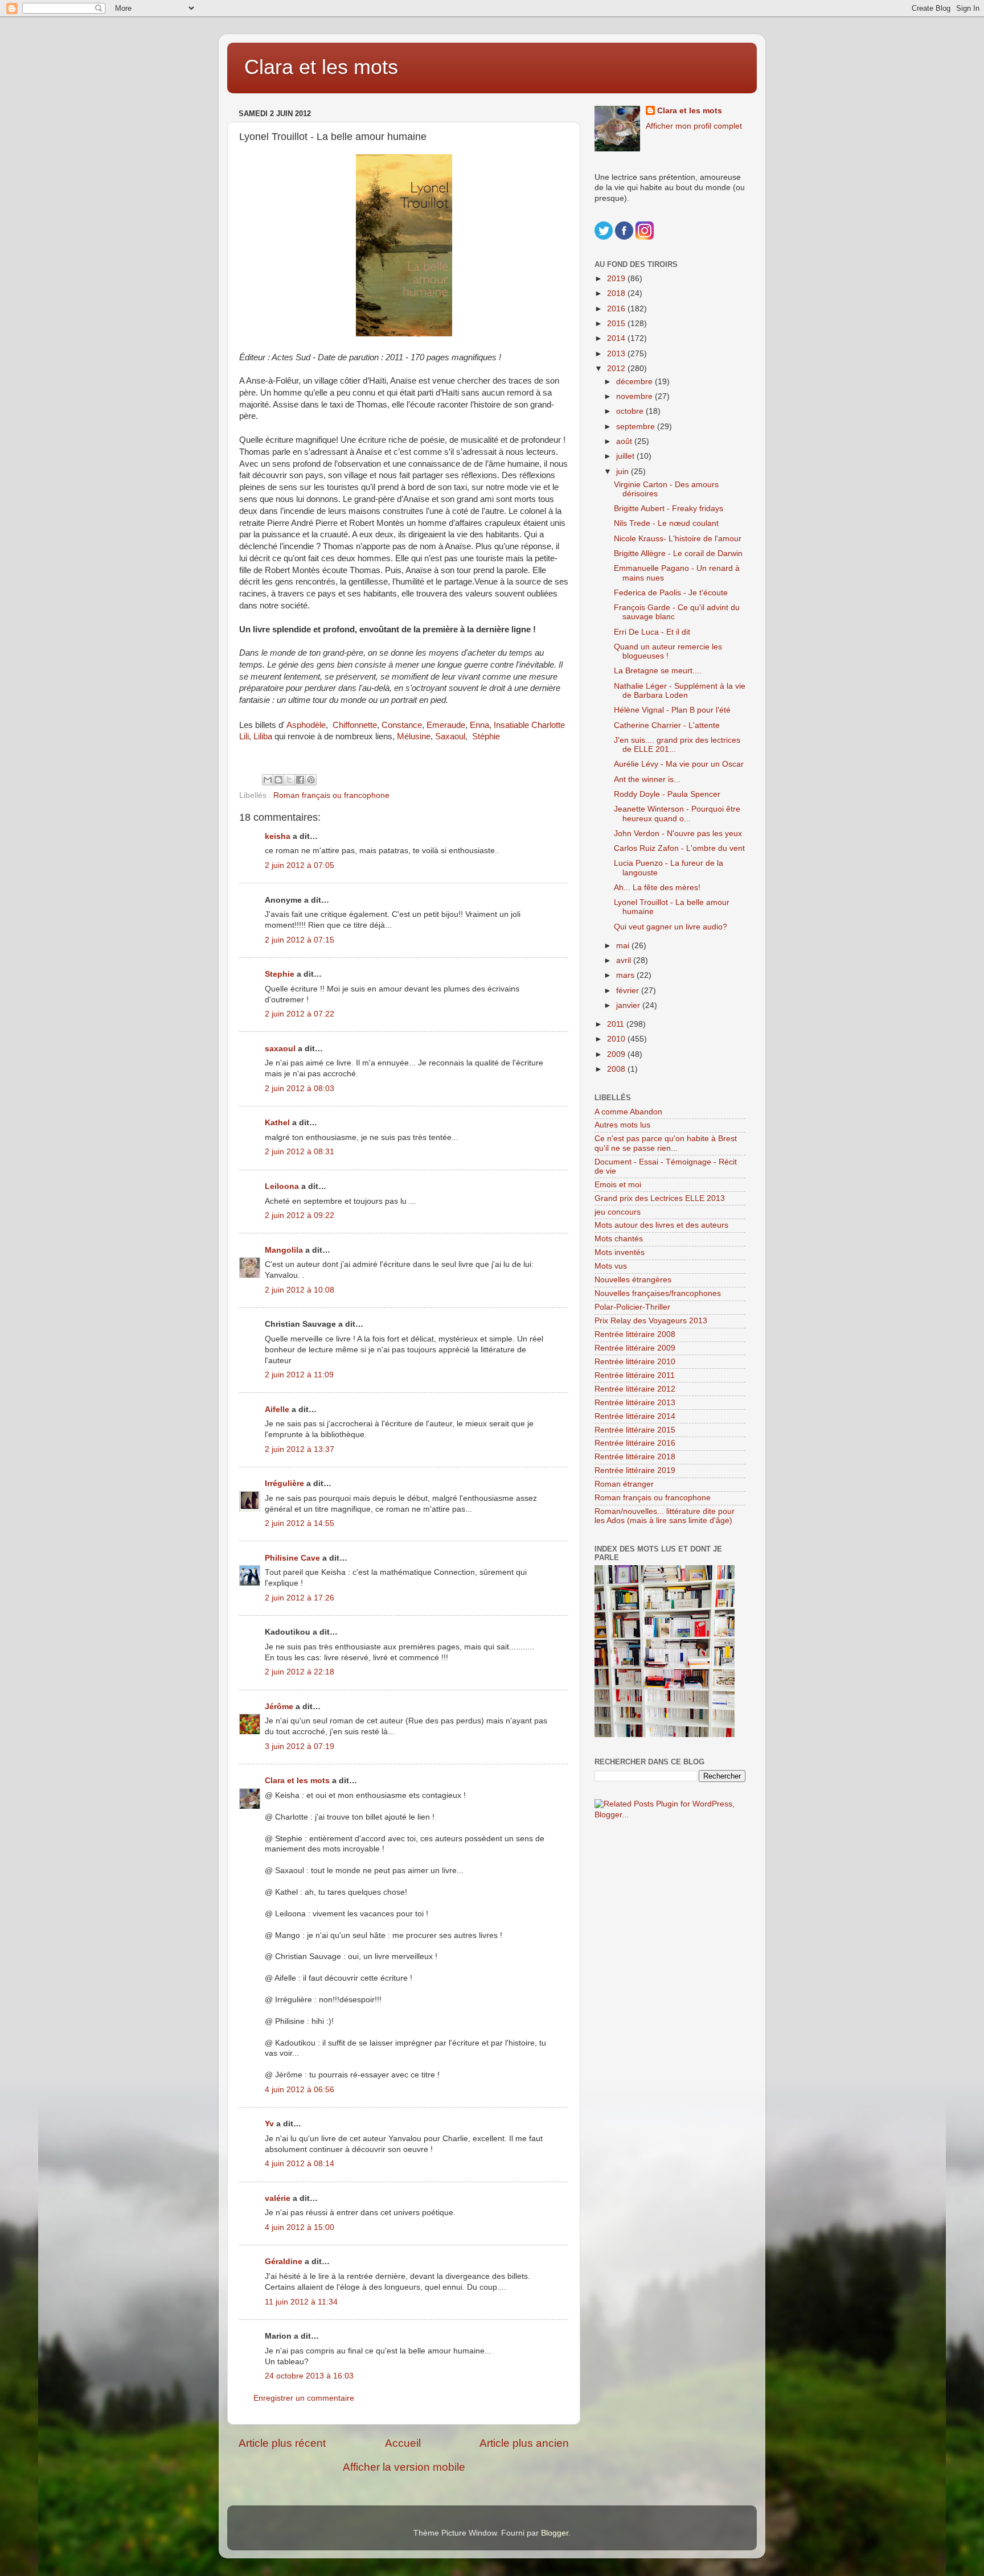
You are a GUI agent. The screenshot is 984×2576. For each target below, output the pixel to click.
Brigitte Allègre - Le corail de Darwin (678, 554)
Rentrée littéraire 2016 (635, 1443)
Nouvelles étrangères (633, 1280)
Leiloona (282, 1186)
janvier (629, 1005)
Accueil (403, 2443)
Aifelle (277, 1410)
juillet (626, 456)
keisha (278, 836)
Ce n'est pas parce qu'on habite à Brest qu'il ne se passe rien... (666, 1143)
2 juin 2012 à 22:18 (300, 1672)
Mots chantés (619, 1239)
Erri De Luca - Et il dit (652, 632)
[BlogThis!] (278, 780)
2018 (617, 293)
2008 (617, 1069)
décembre (635, 382)
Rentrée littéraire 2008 (635, 1334)
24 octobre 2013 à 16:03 (309, 2376)
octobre (631, 411)
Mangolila (284, 1250)
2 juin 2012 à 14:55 (300, 1523)
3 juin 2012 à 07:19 (300, 1746)
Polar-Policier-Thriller (632, 1307)
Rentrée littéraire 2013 (635, 1403)
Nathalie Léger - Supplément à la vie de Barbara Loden (680, 691)
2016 (617, 309)
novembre (635, 396)
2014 (617, 338)
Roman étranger (624, 1484)
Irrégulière (284, 1484)
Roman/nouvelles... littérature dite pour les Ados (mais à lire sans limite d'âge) (665, 1516)
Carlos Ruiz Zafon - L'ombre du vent (679, 848)
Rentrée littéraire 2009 (635, 1348)
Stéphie (486, 736)
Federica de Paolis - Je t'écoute (671, 593)
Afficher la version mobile (404, 2467)
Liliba (263, 736)
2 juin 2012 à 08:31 (300, 1152)
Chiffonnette (355, 725)
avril (625, 960)
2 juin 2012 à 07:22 (300, 1014)
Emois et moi (618, 1185)
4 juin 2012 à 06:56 (300, 2090)
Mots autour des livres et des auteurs (661, 1225)
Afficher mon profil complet (694, 126)
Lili (244, 736)
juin (624, 472)
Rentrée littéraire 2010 (635, 1362)
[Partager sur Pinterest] (311, 780)
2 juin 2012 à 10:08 (300, 1290)
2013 (617, 354)
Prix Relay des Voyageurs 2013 (651, 1321)
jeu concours (618, 1212)
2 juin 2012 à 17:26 (300, 1598)
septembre (637, 427)
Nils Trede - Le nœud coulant (666, 523)
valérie (278, 2198)
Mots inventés (620, 1252)
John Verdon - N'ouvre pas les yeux (678, 834)
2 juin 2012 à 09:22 (300, 1215)
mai (624, 946)
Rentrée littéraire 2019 (635, 1470)
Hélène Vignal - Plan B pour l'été (672, 710)
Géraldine (284, 2262)
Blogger (555, 2533)
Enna (479, 725)
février (629, 991)
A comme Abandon (628, 1112)
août (625, 441)
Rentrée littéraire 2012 (635, 1389)
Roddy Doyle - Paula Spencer (667, 794)
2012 (617, 369)
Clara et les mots (321, 67)
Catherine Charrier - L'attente (667, 725)
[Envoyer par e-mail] (268, 780)
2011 (617, 1024)
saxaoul (280, 1049)
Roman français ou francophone (331, 795)
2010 (617, 1039)
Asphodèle (306, 725)
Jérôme (279, 1707)
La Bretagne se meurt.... (658, 671)
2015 (617, 324)
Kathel (277, 1123)
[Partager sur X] (289, 780)
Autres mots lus (622, 1125)
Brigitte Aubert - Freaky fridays (669, 509)
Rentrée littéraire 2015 (635, 1430)
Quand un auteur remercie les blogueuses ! (668, 651)
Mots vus (611, 1266)
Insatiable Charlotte (530, 725)
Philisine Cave (292, 1558)
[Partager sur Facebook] (300, 780)
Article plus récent (282, 2443)
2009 (617, 1054)
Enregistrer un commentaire (304, 2398)
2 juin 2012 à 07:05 (300, 865)
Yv (269, 2124)
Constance (402, 725)
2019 (617, 279)
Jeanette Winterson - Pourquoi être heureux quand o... (677, 814)
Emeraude (446, 725)
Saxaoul (450, 736)
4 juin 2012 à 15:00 (300, 2227)
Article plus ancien (524, 2443)
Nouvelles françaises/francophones (658, 1293)
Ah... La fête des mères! (657, 888)
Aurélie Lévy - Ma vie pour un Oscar (679, 764)
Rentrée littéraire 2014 (635, 1416)
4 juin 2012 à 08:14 (300, 2164)
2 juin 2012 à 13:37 (300, 1449)
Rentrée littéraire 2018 (635, 1457)
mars (626, 975)
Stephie (280, 974)
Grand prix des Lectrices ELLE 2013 (660, 1198)
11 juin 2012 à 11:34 (301, 2302)
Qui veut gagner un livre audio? (671, 927)
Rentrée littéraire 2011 (635, 1375)
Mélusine (414, 736)
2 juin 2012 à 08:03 (300, 1089)
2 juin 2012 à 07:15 (300, 940)
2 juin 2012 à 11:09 (299, 1375)
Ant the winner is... (647, 779)
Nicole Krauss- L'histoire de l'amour (678, 539)
